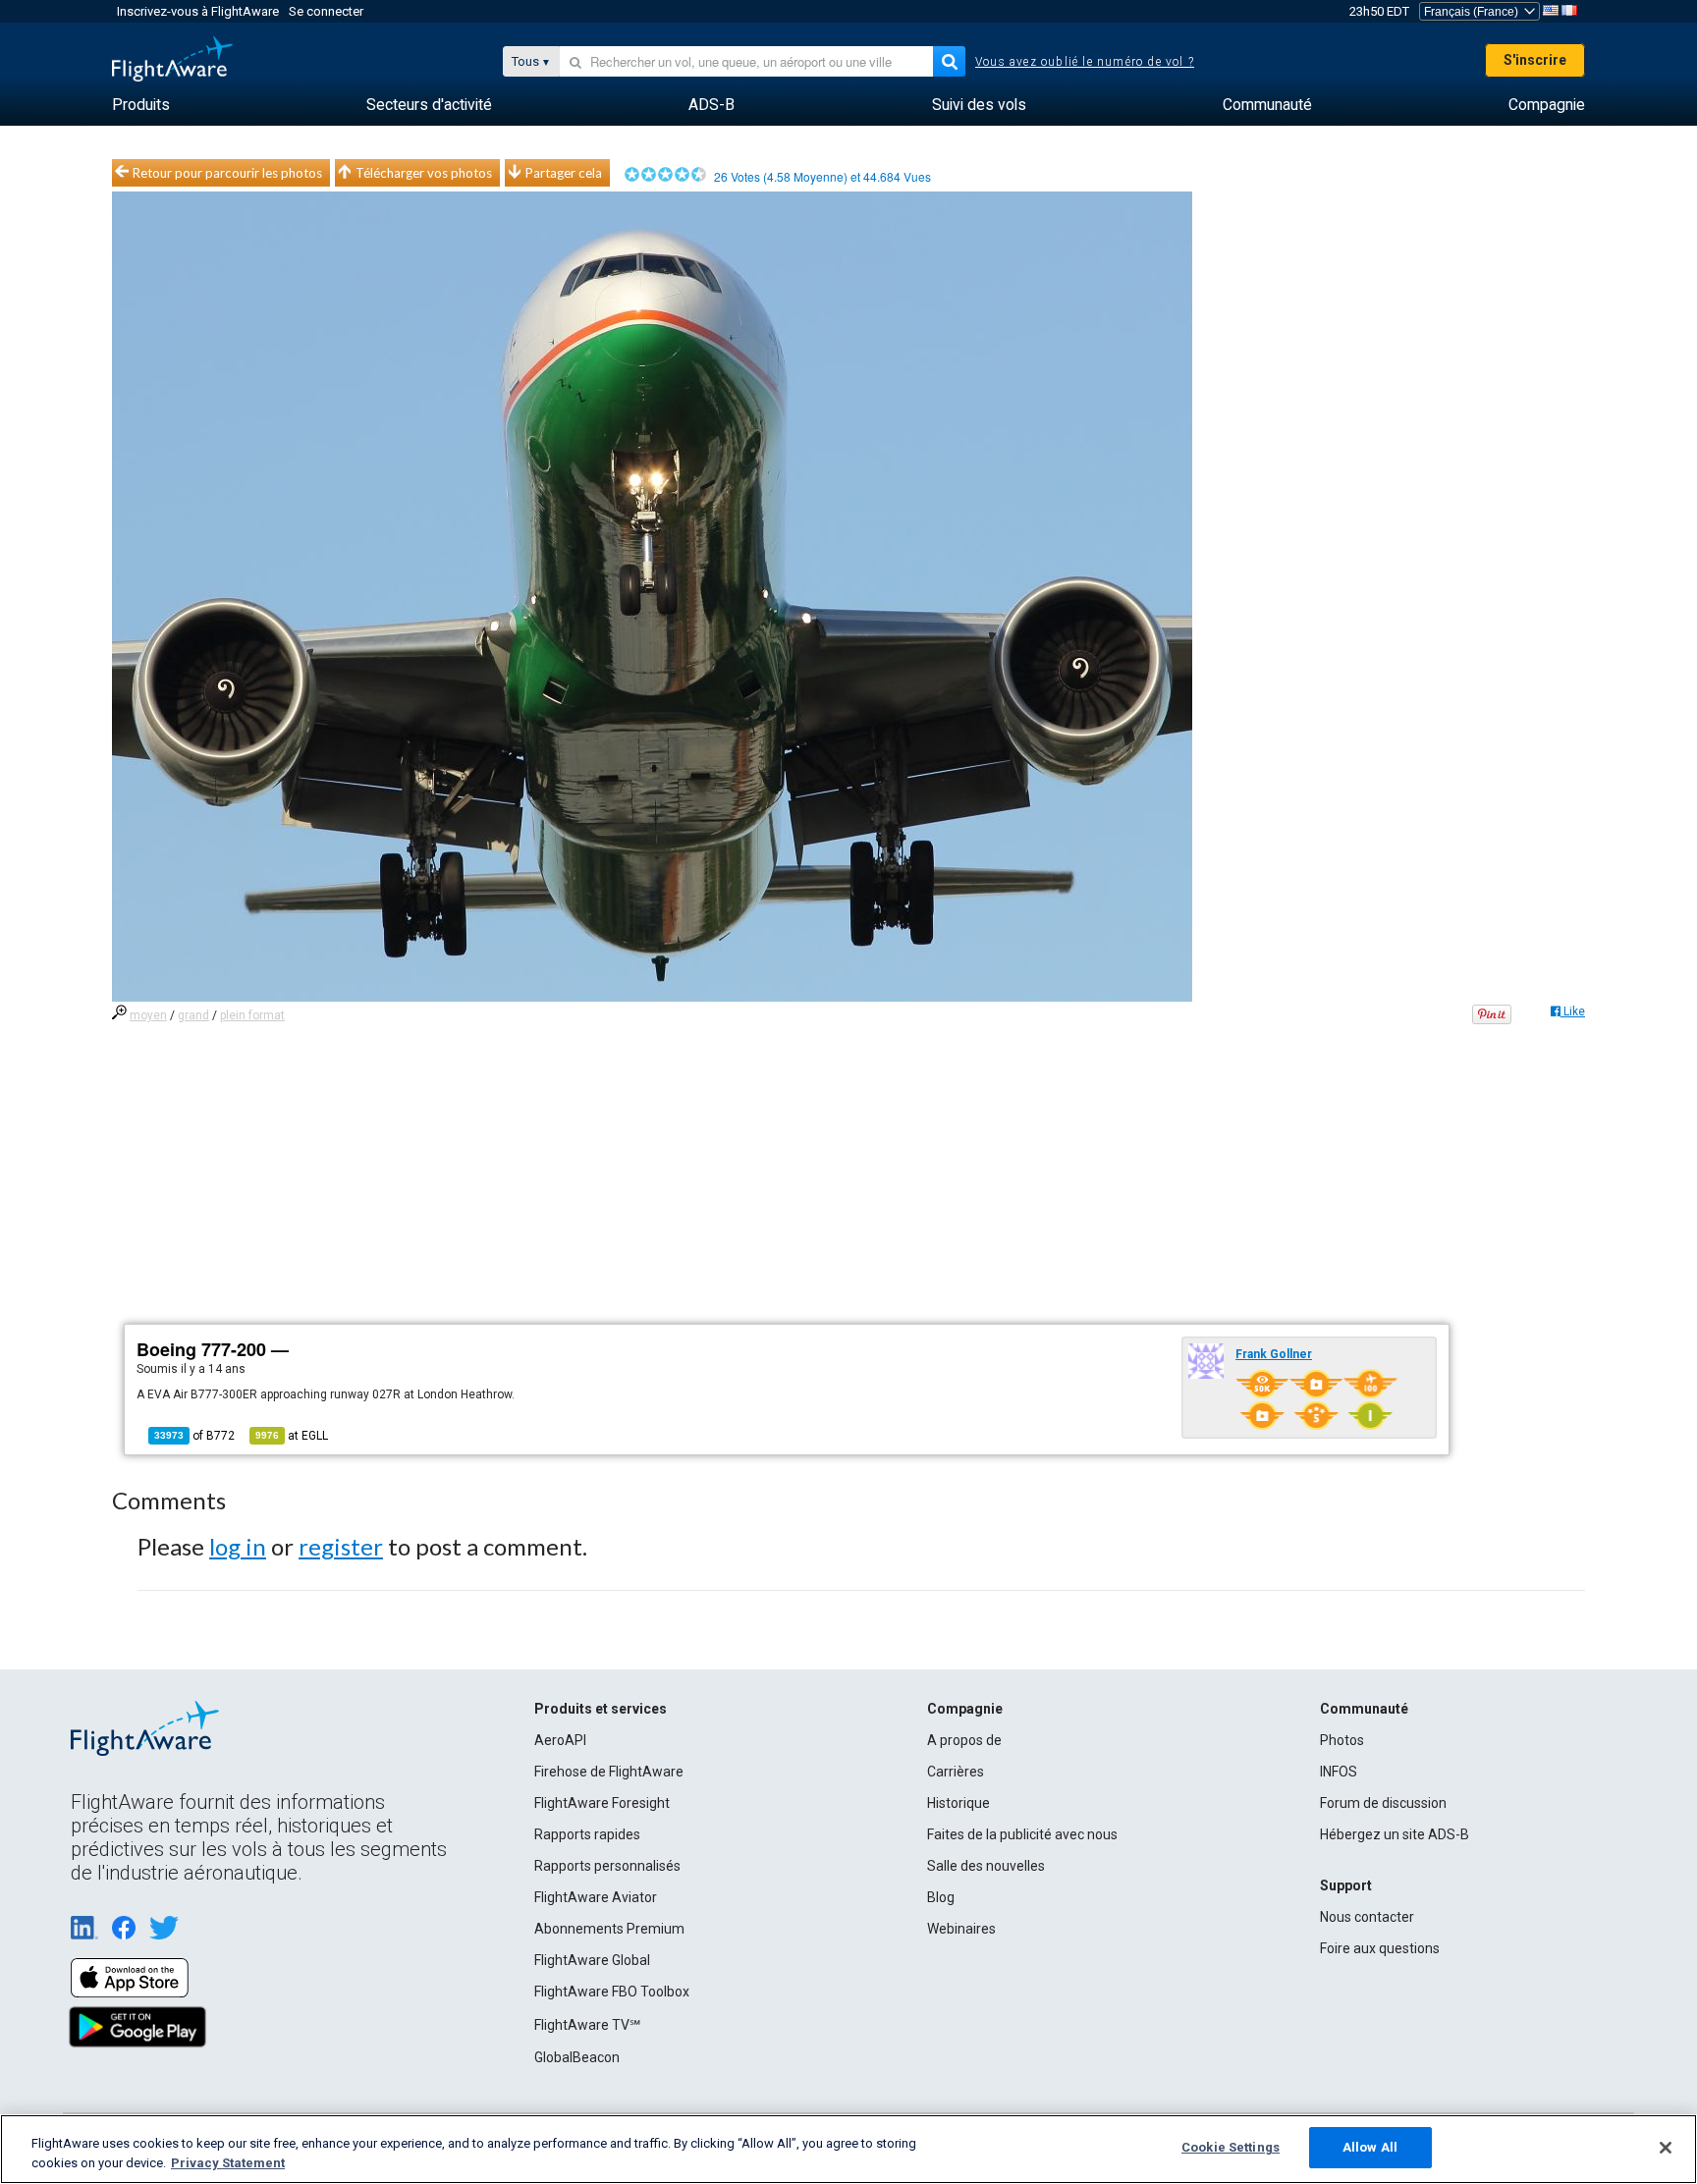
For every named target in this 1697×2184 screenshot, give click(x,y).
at (292, 1436)
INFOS (1339, 1772)
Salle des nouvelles (986, 1866)
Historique (958, 1803)
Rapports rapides (587, 1834)
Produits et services (601, 1709)
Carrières (956, 1772)
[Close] (1666, 2148)
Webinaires (961, 1929)
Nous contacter (1367, 1917)
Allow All (1370, 2147)
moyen (148, 1015)
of (194, 1436)
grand (193, 1015)
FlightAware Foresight (602, 1803)
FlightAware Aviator (596, 1897)
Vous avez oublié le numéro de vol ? (1085, 62)
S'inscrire (1535, 60)
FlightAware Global (592, 1960)
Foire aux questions (1380, 1948)
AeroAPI (560, 1740)
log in (238, 1546)
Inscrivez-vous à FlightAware (198, 11)
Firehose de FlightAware (609, 1772)
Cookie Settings (1231, 2147)
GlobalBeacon (577, 2057)
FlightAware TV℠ (587, 2025)
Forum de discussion (1383, 1803)
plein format (252, 1015)
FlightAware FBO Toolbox (612, 1992)
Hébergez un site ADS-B (1395, 1834)
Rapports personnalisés (607, 1866)
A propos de (964, 1740)
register (341, 1546)
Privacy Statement (228, 2163)
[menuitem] (141, 105)
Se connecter (326, 11)
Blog (941, 1897)
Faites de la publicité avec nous (1022, 1834)
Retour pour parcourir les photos (227, 173)
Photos (1342, 1740)
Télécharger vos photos (424, 173)
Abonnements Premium (609, 1929)
